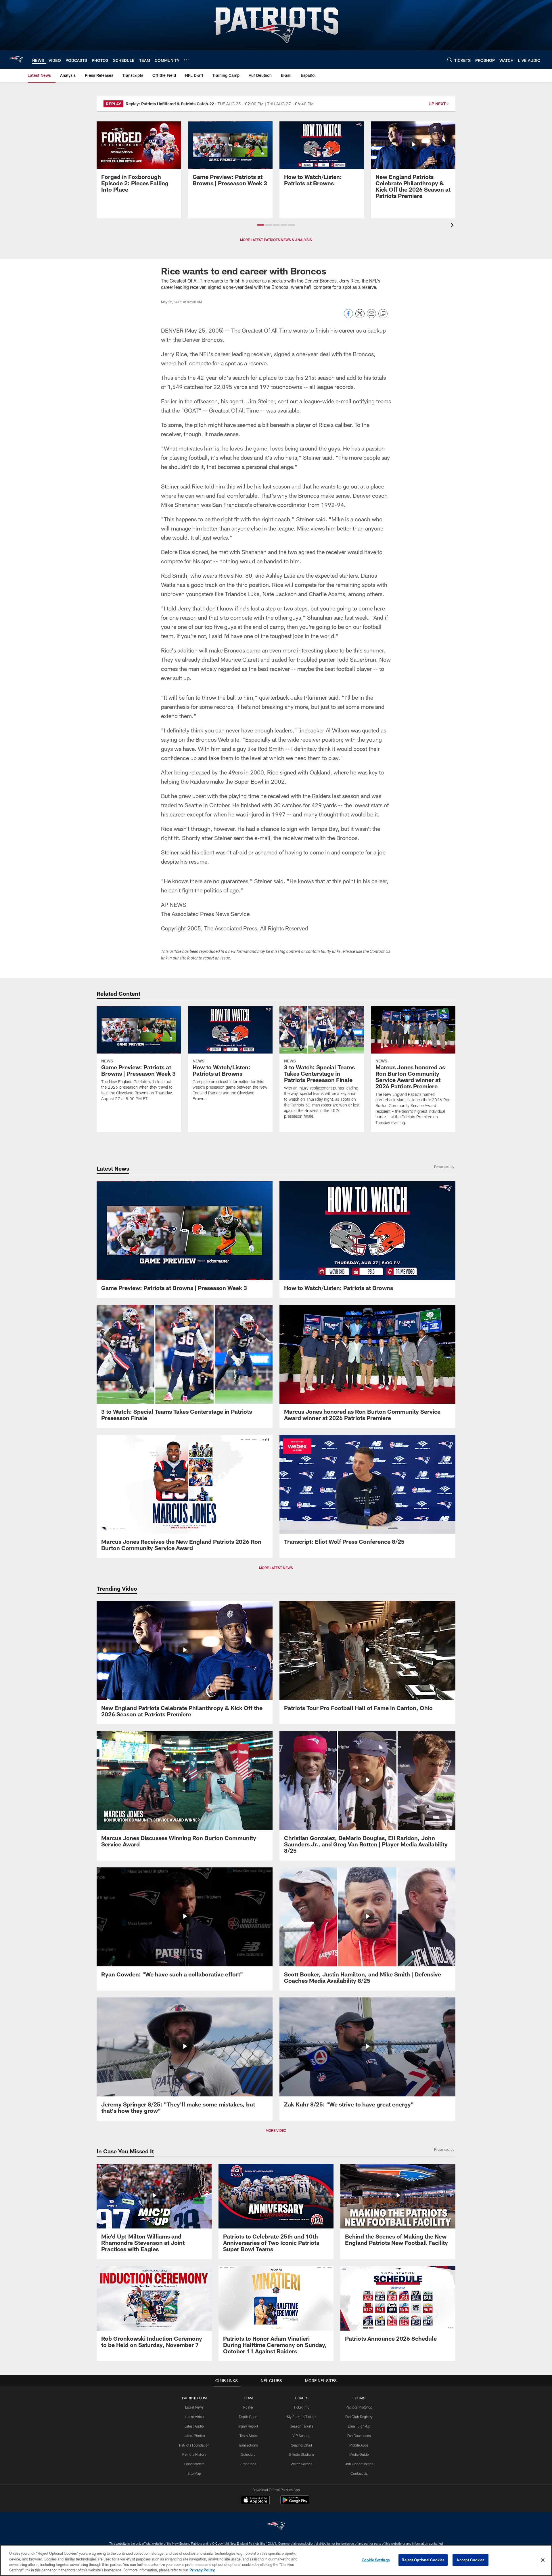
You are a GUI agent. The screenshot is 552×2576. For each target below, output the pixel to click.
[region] (276, 2560)
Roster (248, 2407)
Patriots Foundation (194, 2445)
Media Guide (359, 2454)
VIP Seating (301, 2436)
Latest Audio (194, 2426)
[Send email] (371, 317)
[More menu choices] (186, 60)
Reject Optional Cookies (423, 2560)
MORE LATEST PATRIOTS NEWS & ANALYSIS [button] (276, 240)
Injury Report (248, 2426)
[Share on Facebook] (348, 317)
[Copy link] (383, 314)
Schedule (248, 2454)
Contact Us (359, 2473)
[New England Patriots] (276, 2527)
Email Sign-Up (359, 2426)
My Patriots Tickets (302, 2417)
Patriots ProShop (359, 2407)
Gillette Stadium (301, 2454)
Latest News (194, 2407)
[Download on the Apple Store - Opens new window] (255, 2501)
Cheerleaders (194, 2464)
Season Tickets (301, 2426)
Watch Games (301, 2464)
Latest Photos (194, 2436)
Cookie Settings (376, 2560)
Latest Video (194, 2417)
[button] (261, 225)
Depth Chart (248, 2417)
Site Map (194, 2473)
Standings (248, 2464)
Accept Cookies (470, 2560)
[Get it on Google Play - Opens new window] (295, 2503)
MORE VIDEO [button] (276, 2130)
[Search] (450, 60)
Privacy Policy (202, 2570)
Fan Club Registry (359, 2417)
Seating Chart (302, 2445)
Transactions (248, 2445)
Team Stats (248, 2436)
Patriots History (194, 2454)
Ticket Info (302, 2407)
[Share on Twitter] (360, 317)
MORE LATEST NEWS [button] (276, 1568)
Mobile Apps (359, 2445)
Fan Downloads (359, 2436)
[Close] (543, 2560)
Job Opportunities (359, 2464)
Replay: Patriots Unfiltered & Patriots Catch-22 (170, 104)
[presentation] (453, 226)
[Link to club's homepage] (16, 60)
